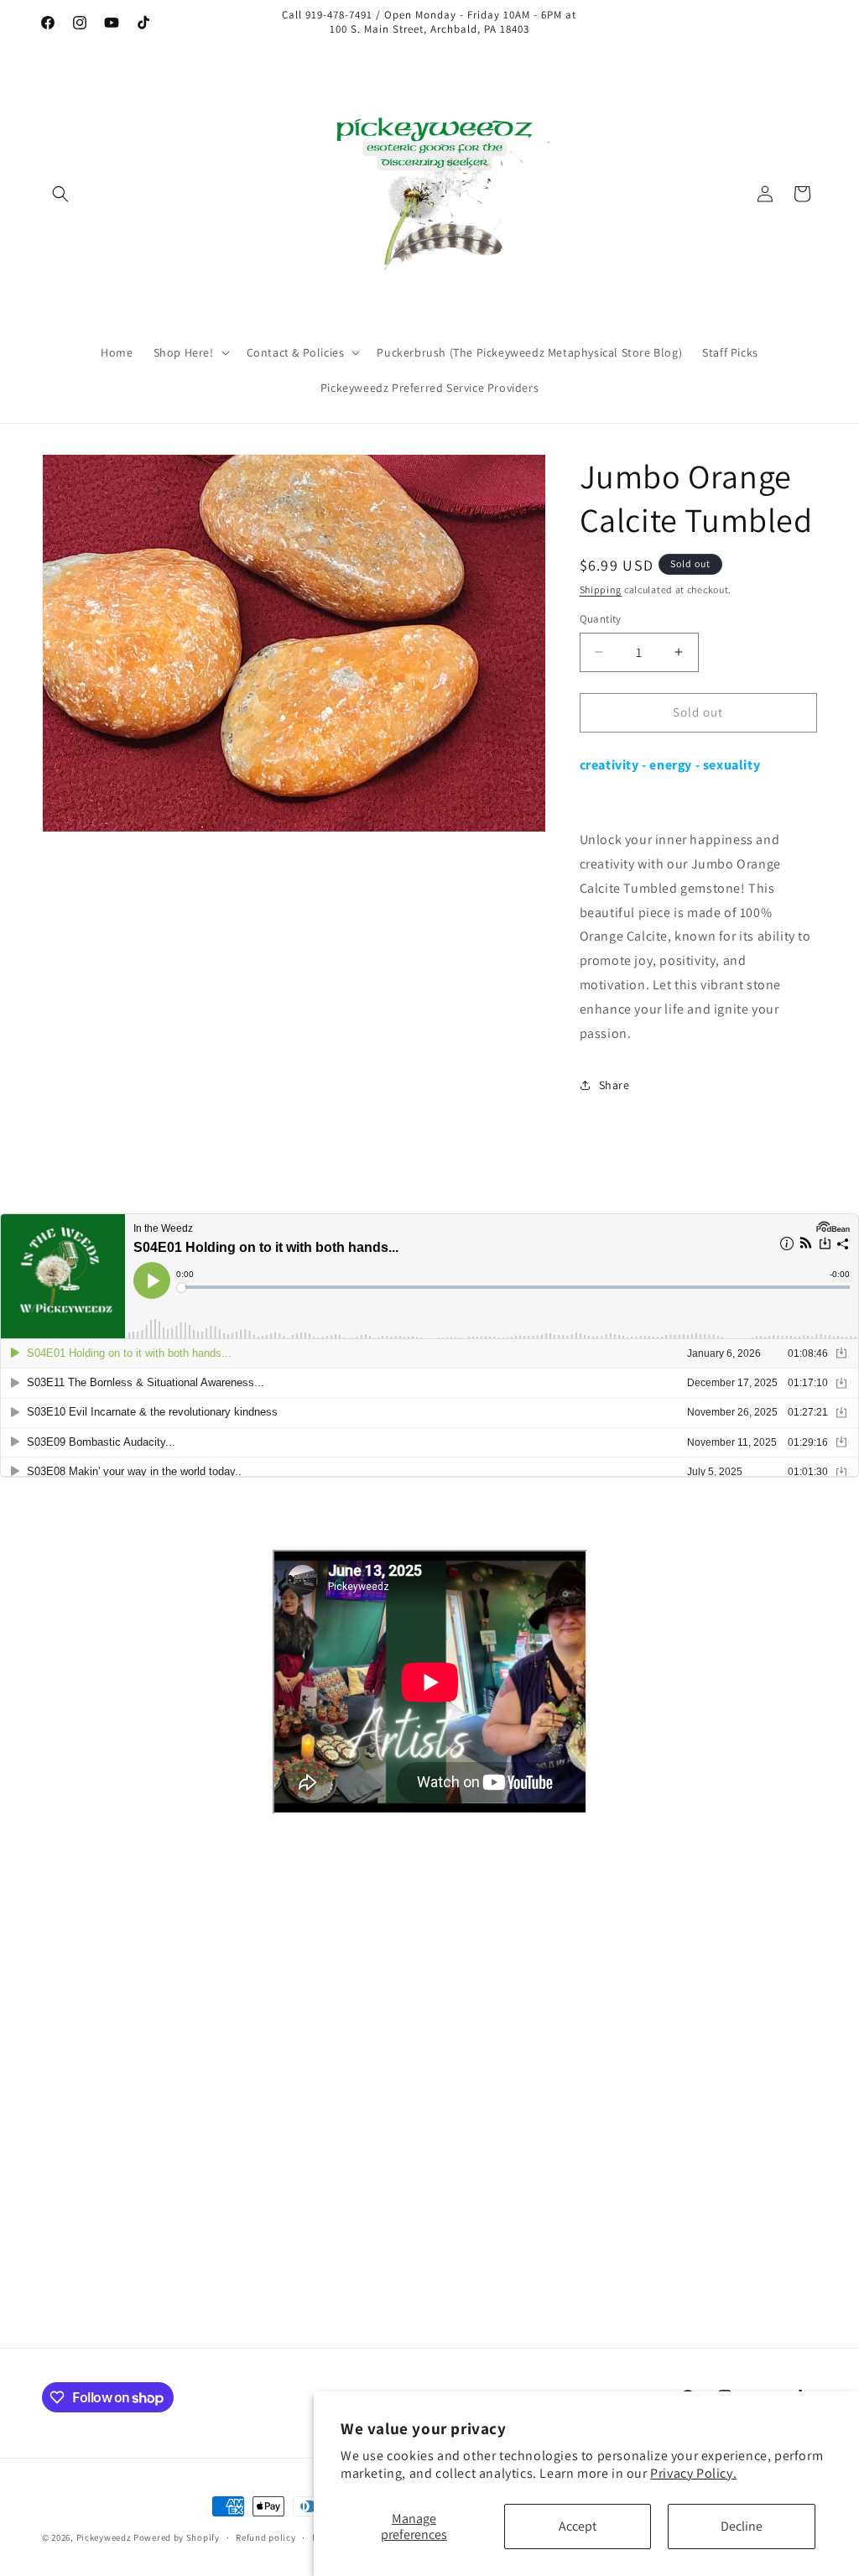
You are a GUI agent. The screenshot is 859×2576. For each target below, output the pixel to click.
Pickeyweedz (104, 2537)
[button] (60, 194)
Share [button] (614, 1085)
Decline (742, 2526)
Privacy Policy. (693, 2473)
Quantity (601, 619)
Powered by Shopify (177, 2537)
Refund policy (266, 2537)
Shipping (601, 589)
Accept (578, 2526)
